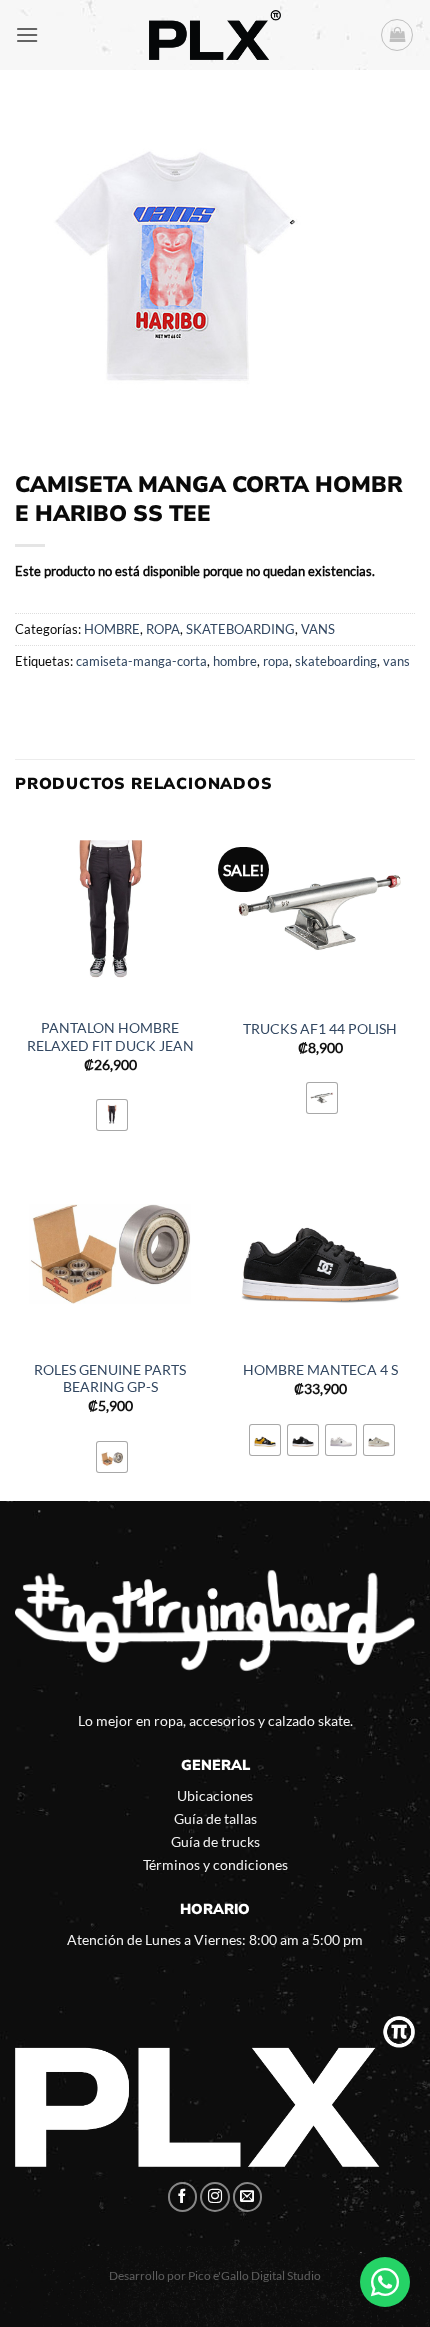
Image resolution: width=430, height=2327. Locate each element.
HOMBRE (112, 629)
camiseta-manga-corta (141, 661)
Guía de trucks (215, 1841)
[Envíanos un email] (248, 2197)
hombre (235, 661)
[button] (27, 34)
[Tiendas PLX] (215, 35)
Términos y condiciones (215, 1864)
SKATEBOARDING (240, 629)
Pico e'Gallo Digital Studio (254, 2275)
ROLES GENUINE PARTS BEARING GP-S (110, 1379)
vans (396, 661)
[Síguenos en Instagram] (215, 2197)
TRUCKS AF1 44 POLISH (320, 1029)
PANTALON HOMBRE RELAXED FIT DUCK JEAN (110, 1037)
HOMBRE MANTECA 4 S (320, 1370)
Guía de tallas (215, 1818)
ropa (276, 661)
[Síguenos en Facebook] (183, 2197)
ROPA (163, 629)
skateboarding (336, 661)
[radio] (112, 1115)
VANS (318, 629)
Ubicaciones (215, 1795)
